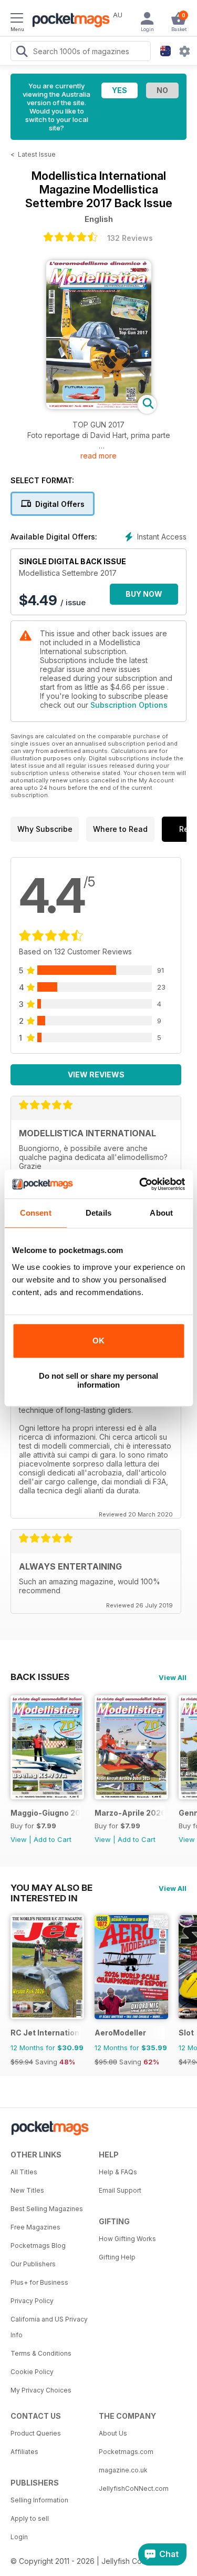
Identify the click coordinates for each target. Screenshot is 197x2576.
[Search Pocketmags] (22, 53)
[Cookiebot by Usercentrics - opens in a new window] (140, 1184)
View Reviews (96, 1075)
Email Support (120, 2190)
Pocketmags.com (126, 2452)
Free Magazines (35, 2227)
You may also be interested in (51, 1888)
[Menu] (17, 19)
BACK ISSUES (40, 1677)
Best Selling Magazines (47, 2209)
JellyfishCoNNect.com (134, 2488)
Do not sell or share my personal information (98, 1380)
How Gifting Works (127, 2239)
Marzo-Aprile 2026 (129, 1813)
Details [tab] (98, 1213)
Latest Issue (37, 154)
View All (173, 1677)
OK (98, 1341)
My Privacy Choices (41, 2390)
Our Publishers (33, 2264)
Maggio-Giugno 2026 (45, 1813)
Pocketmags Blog (38, 2246)
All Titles (24, 2172)
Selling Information (39, 2500)
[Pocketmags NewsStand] (68, 21)
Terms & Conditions (41, 2353)
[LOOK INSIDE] (99, 406)
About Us (113, 2433)
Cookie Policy (32, 2372)
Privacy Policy (32, 2301)
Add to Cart (53, 1839)
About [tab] (161, 1213)
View (19, 1839)
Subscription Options (129, 705)
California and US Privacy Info (49, 2327)
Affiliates (24, 2452)
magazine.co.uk (123, 2470)
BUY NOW (144, 594)
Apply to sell (30, 2518)
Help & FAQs (118, 2172)
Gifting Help (117, 2257)
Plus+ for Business (39, 2282)
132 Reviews (130, 238)
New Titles (27, 2190)
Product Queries (36, 2433)
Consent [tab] (36, 1213)
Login (19, 2537)
